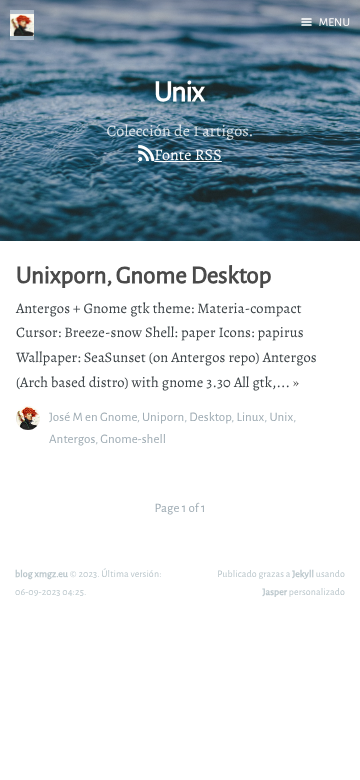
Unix (281, 416)
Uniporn (163, 416)
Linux (250, 416)
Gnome (118, 416)
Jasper (275, 591)
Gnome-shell (133, 438)
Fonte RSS (187, 155)
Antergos (72, 438)
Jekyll (303, 573)
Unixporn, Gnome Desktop (143, 275)
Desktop (210, 416)
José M (66, 416)
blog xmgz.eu (41, 573)
